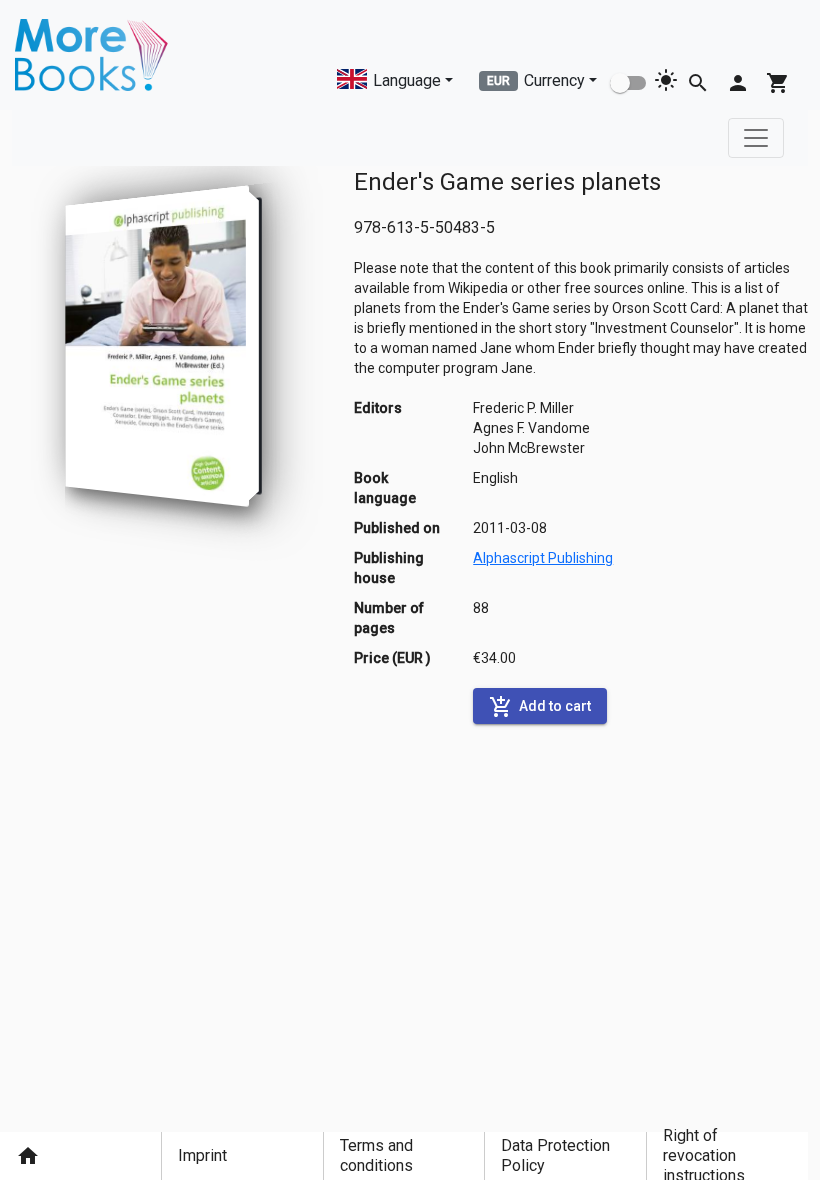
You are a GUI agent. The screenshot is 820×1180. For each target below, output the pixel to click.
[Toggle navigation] (756, 138)
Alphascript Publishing (543, 558)
